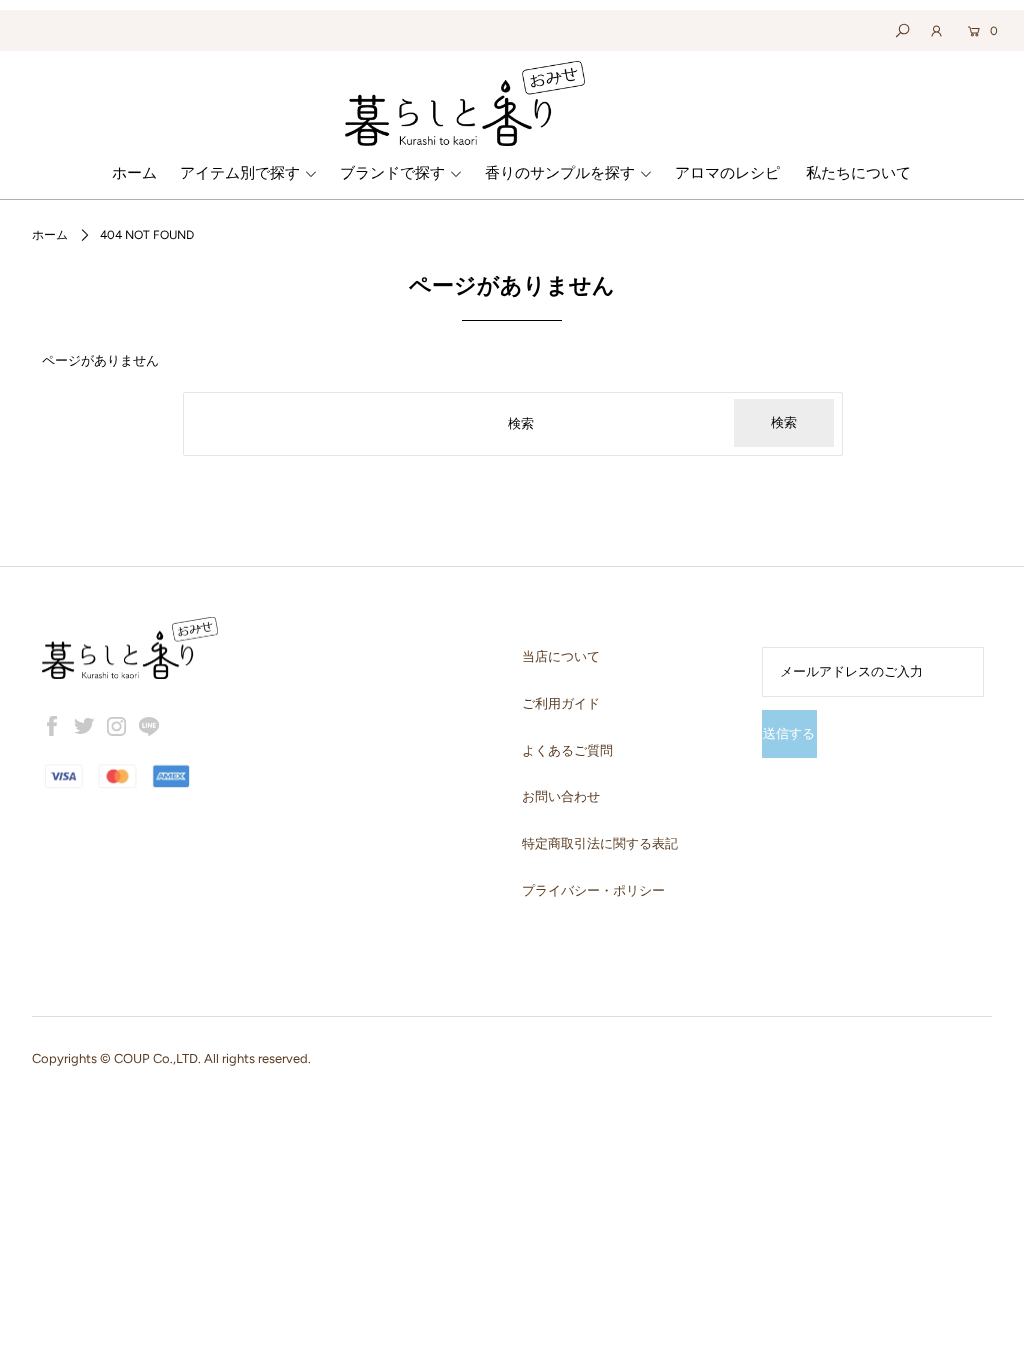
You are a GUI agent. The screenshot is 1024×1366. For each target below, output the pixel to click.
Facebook (52, 726)
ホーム (50, 235)
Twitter (84, 726)
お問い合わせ (561, 796)
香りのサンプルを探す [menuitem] (560, 173)
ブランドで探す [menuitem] (392, 173)
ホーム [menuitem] (134, 173)
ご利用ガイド (561, 703)
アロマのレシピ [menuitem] (727, 173)
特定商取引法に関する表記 (600, 843)
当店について (561, 656)
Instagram (117, 726)
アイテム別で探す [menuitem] (240, 173)
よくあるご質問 (567, 750)
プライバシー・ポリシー (593, 890)
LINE (149, 726)
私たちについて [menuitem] (858, 173)
